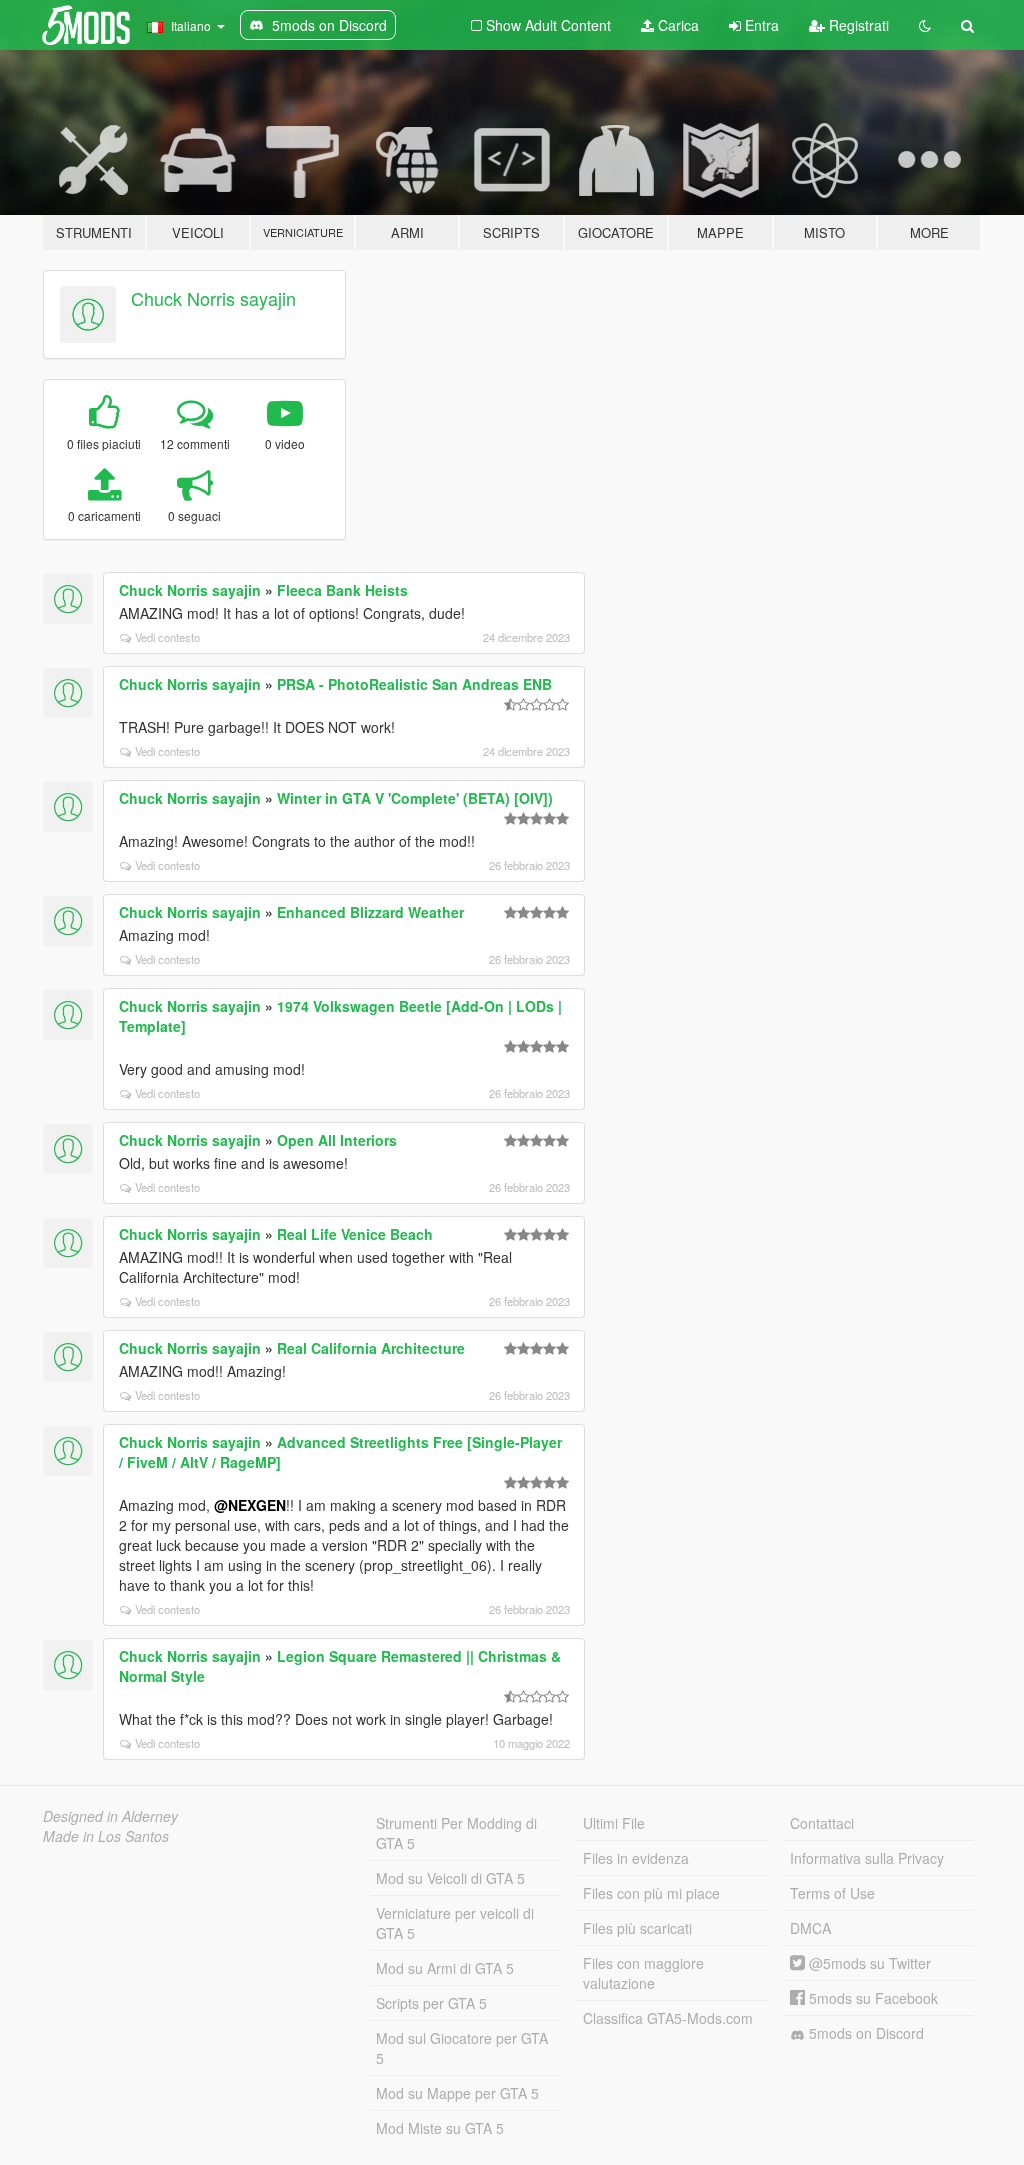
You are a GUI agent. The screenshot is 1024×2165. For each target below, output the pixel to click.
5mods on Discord (864, 2033)
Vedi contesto (167, 637)
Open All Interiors (337, 1140)
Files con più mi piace (651, 1893)
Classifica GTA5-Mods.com (668, 2018)
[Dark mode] (925, 25)
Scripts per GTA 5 (431, 2003)
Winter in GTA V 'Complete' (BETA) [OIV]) (415, 798)
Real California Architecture (371, 1348)
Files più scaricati (637, 1928)
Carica (676, 25)
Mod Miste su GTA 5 (440, 2128)
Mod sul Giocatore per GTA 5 (462, 2048)
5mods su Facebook (871, 1998)
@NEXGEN (250, 1505)
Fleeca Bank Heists (342, 590)
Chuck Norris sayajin (213, 298)
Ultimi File (614, 1823)
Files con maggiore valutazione (643, 1973)
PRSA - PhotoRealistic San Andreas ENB (414, 684)
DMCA (810, 1928)
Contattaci (822, 1823)
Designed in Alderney (110, 1816)
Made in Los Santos (106, 1836)
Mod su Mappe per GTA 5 (457, 2093)
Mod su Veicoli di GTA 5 (450, 1878)
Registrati (857, 25)
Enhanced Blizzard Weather (370, 912)
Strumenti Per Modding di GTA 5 (456, 1833)
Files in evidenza (636, 1858)
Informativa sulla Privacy (867, 1858)
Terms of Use (832, 1893)
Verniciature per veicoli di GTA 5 (455, 1923)
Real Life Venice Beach (355, 1234)
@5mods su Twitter (868, 1963)
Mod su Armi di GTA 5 (445, 1968)
